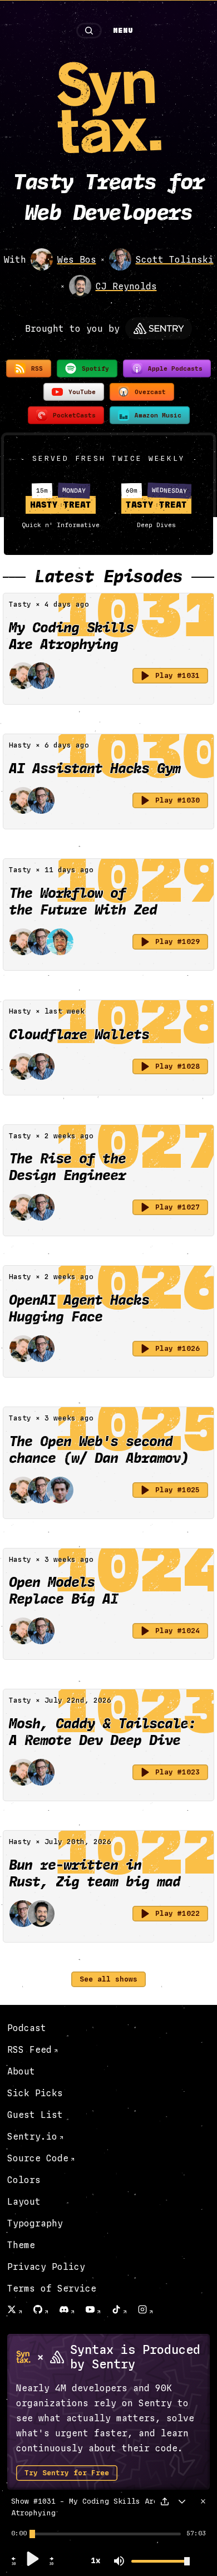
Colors (24, 2180)
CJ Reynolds (126, 286)
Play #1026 (177, 1349)
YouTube (82, 392)
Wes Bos (77, 260)
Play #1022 (177, 1914)
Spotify (95, 369)
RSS (37, 369)
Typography (35, 2223)
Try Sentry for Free (67, 2473)
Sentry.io (32, 2137)
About (21, 2071)
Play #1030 (177, 800)
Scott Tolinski (175, 260)
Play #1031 (177, 676)
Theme (21, 2245)
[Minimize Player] (182, 2501)
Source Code (38, 2158)
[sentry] (159, 328)
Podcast (27, 2028)
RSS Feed (29, 2050)
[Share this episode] (165, 2501)
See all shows (108, 1979)
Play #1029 (177, 942)
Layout (24, 2202)
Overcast (150, 392)
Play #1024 (177, 1631)
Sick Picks (35, 2093)
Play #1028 (177, 1066)
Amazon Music (158, 416)
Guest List (35, 2115)
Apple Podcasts (175, 369)
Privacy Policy (46, 2267)
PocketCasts (74, 416)
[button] (14, 2564)
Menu (123, 31)
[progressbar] (19, 2534)
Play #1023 (177, 1772)
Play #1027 (177, 1207)
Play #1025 (177, 1490)
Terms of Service (52, 2289)
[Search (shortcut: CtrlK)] (89, 31)
